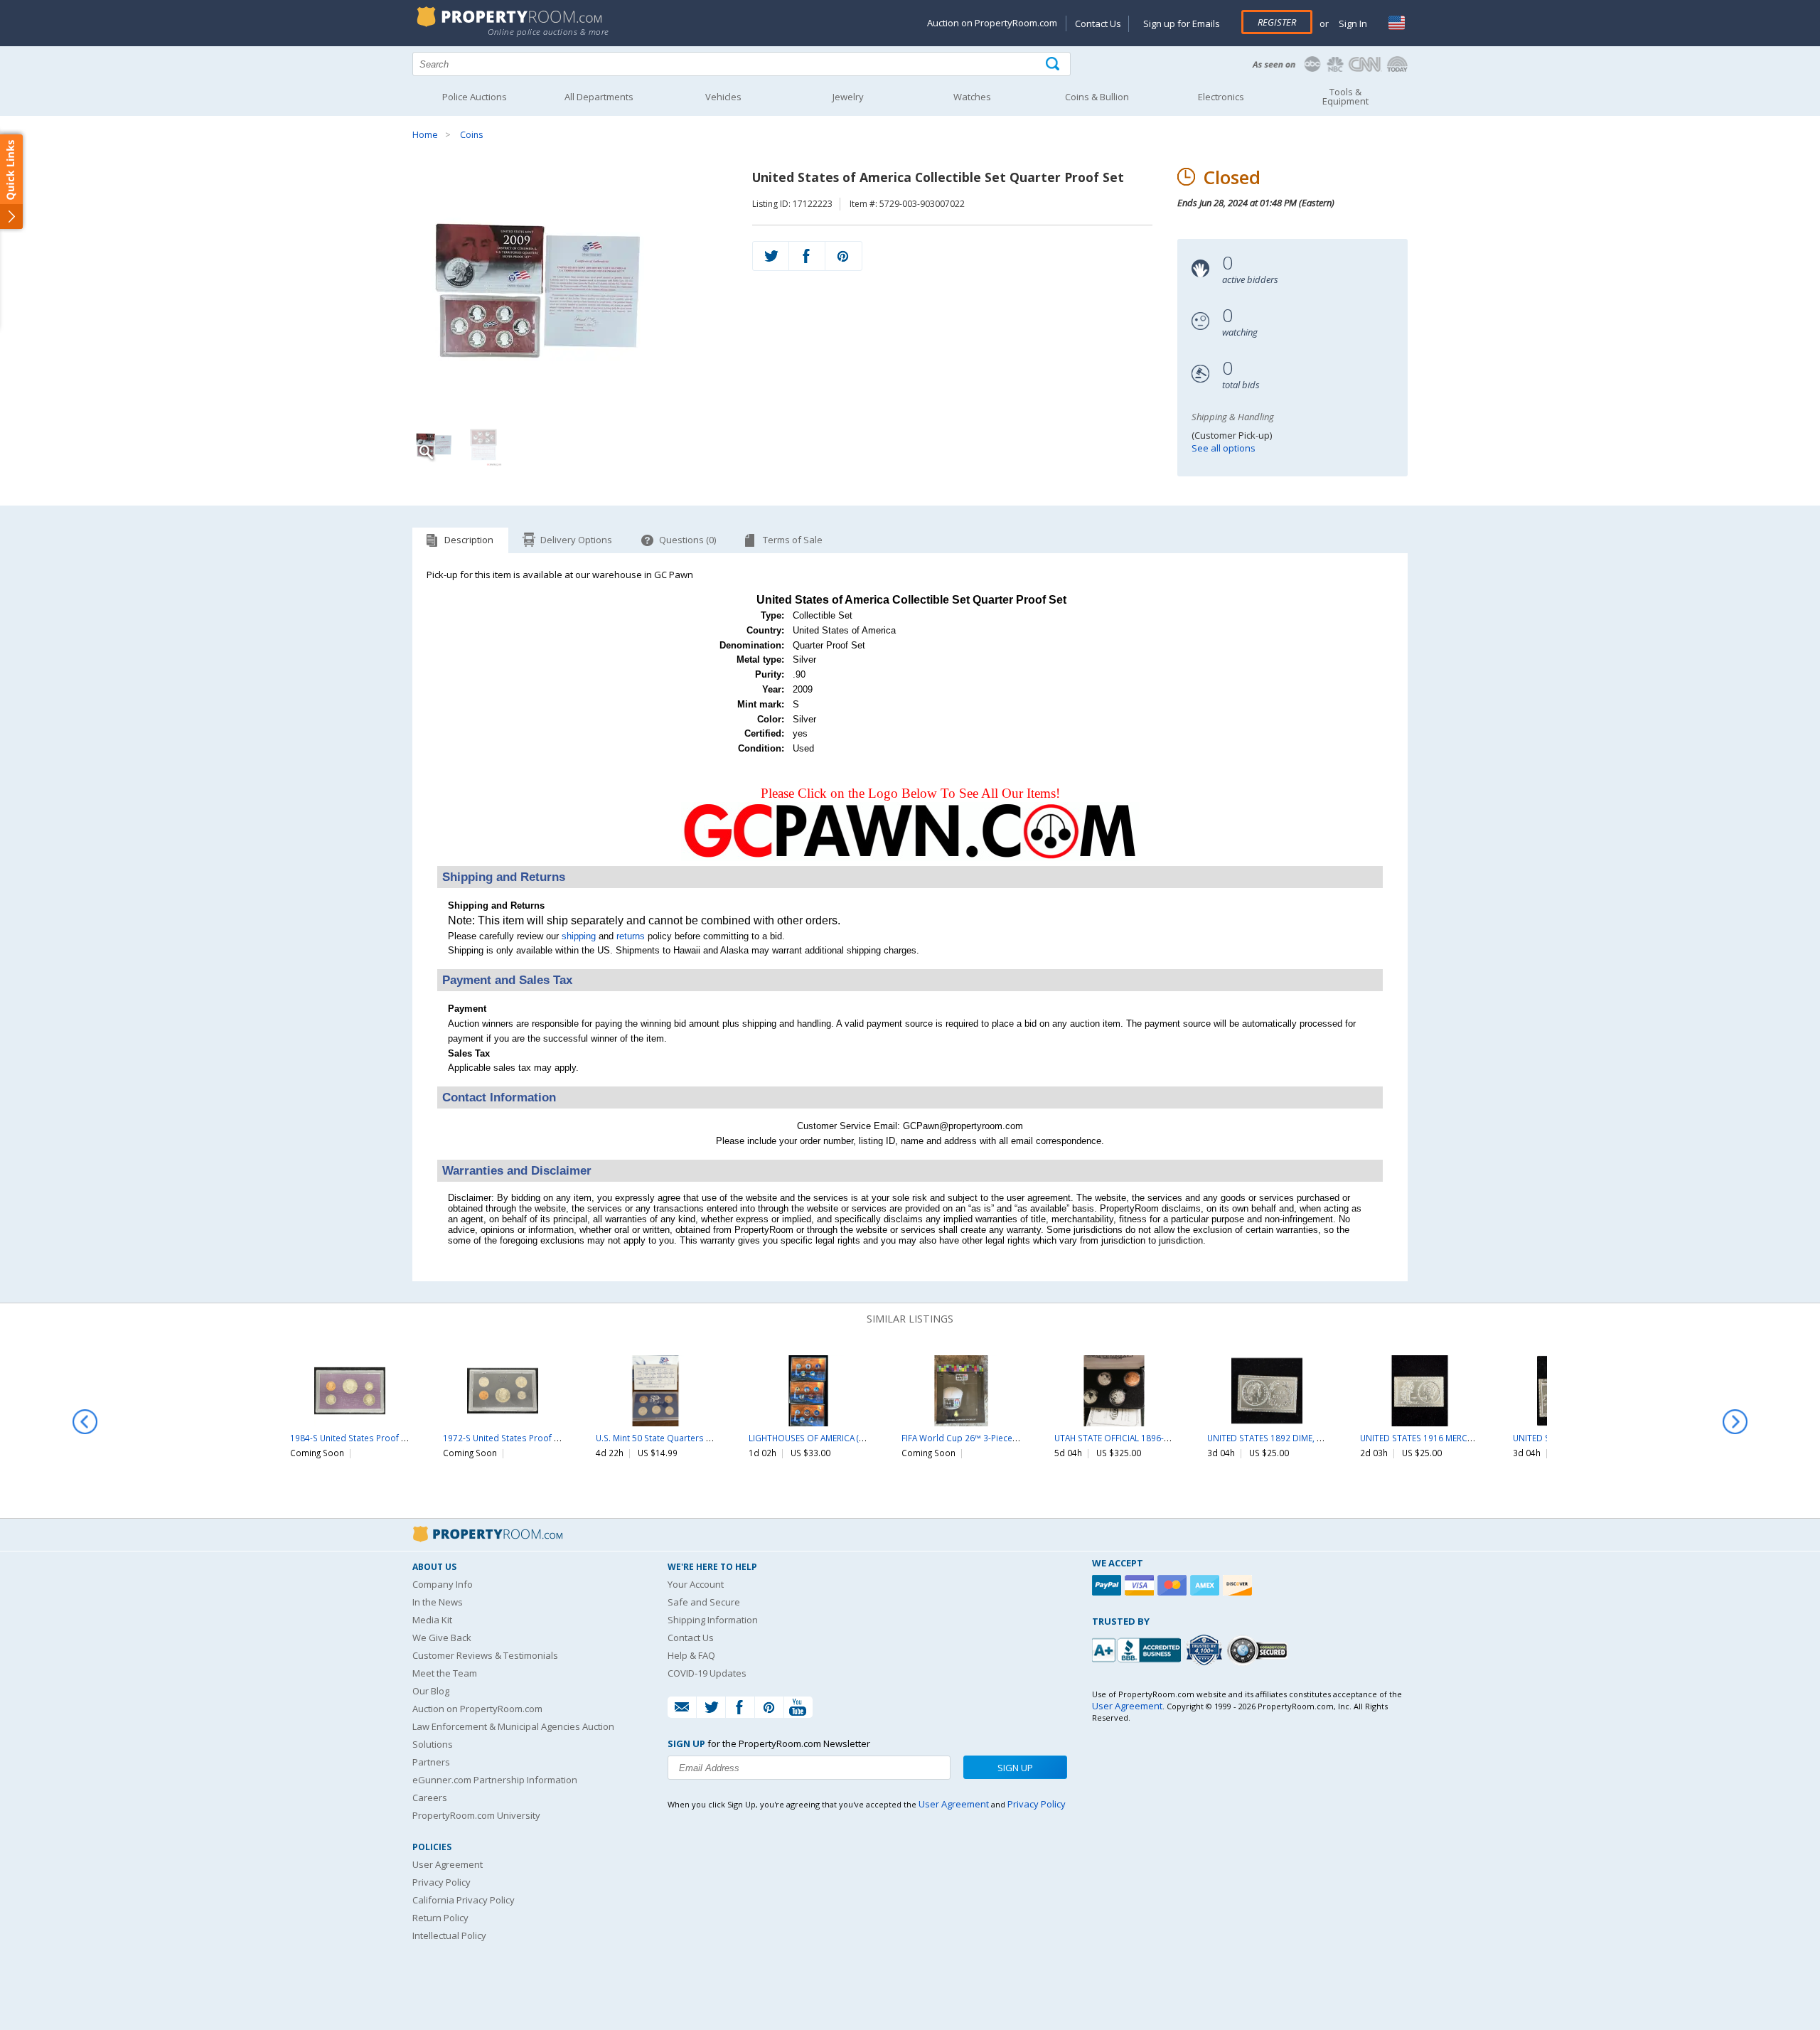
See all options (1224, 448)
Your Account (696, 1584)
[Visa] (1141, 1585)
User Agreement (448, 1864)
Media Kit (432, 1620)
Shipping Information (713, 1620)
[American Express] (1206, 1585)
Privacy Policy (441, 1882)
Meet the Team (445, 1673)
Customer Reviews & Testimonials (485, 1655)
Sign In (1352, 23)
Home (425, 135)
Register (1277, 22)
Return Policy (440, 1918)
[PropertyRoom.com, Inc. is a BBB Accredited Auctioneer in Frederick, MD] (1138, 1649)
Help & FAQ (691, 1655)
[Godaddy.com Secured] (1259, 1650)
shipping (579, 936)
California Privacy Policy (464, 1900)
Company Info (443, 1584)
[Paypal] (1108, 1585)
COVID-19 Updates (707, 1673)
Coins (471, 135)
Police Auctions (475, 97)
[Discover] (1239, 1585)
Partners (431, 1762)
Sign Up (1015, 1768)
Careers (430, 1797)
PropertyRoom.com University (476, 1815)
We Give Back (442, 1638)
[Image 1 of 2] (570, 292)
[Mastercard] (1174, 1585)
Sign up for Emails (1182, 23)
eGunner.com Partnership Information (495, 1780)
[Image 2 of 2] (483, 445)
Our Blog (431, 1691)
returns (631, 936)
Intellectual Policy (449, 1935)
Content (14, 181)
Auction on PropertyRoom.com (992, 23)
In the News (438, 1602)
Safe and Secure (704, 1602)
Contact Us (1098, 23)
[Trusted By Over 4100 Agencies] (1206, 1650)
